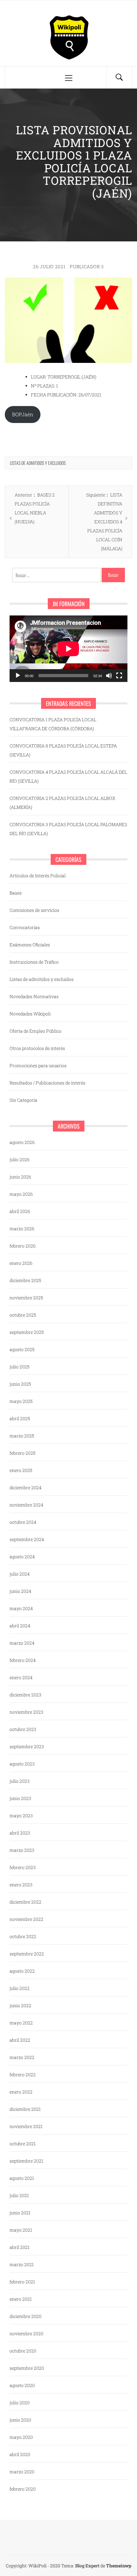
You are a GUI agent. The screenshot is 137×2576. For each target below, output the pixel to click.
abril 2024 (20, 1626)
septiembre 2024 (27, 1539)
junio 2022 (20, 2005)
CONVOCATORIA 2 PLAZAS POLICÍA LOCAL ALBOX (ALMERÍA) (62, 803)
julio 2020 (20, 2403)
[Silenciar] (109, 676)
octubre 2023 (23, 1729)
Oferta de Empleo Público (36, 1031)
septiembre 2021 (26, 2161)
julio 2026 (20, 1159)
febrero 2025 (22, 1453)
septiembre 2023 (27, 1746)
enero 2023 (21, 1885)
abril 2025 (20, 1418)
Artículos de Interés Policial (38, 876)
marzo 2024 (22, 1643)
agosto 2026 (22, 1142)
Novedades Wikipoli (30, 1014)
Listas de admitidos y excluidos (38, 463)
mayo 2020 (21, 2437)
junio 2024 (20, 1591)
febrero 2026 (23, 1246)
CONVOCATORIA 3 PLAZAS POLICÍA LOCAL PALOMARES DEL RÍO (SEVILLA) (68, 829)
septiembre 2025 (27, 1332)
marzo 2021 (22, 2264)
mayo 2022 (21, 2023)
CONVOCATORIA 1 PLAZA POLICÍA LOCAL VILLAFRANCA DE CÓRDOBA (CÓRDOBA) (53, 724)
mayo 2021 (21, 2230)
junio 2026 (20, 1177)
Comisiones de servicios (34, 910)
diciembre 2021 (25, 2109)
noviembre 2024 (26, 1505)
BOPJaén (23, 414)
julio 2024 (20, 1574)
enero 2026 (21, 1263)
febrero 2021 (22, 2282)
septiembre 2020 (27, 2368)
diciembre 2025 (25, 1280)
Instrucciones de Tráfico (34, 962)
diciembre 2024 (25, 1488)
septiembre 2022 (27, 1954)
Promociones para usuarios (38, 1065)
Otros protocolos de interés (37, 1048)
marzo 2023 (22, 1850)
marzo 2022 (22, 2057)
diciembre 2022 (25, 1902)
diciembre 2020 (25, 2316)
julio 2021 (19, 2195)
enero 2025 (21, 1470)
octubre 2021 (23, 2144)
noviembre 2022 (26, 1919)
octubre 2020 (23, 2351)
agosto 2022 (22, 1971)
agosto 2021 (22, 2178)
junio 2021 (20, 2213)
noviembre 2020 (26, 2333)
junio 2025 (20, 1384)
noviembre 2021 (26, 2126)
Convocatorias (25, 927)
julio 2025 (19, 1367)
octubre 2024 (23, 1522)
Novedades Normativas (34, 996)
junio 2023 (20, 1798)
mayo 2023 (21, 1816)
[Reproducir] (18, 676)
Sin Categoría (23, 1100)
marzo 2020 (22, 2472)
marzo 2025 (22, 1436)
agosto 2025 (22, 1349)
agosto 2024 (22, 1557)
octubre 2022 (23, 1936)
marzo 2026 (22, 1229)
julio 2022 (20, 1988)
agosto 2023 (22, 1764)
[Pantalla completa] (119, 676)
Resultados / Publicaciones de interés (47, 1083)
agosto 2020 (22, 2385)
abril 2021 (20, 2247)
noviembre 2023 (26, 1712)
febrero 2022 (23, 2075)
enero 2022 (21, 2092)
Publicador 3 (87, 266)
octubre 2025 (23, 1315)
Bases (16, 893)
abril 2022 (20, 2040)
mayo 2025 (21, 1401)
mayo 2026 (21, 1194)
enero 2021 (21, 2299)
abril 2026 (20, 1211)
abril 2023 (20, 1833)
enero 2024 (21, 1677)
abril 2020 (20, 2454)
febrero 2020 (23, 2489)
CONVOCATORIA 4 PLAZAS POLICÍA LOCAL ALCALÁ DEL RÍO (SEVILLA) (68, 776)
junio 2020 (20, 2420)
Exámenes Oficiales (30, 945)
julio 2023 (20, 1781)
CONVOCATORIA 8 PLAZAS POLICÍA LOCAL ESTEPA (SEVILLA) (63, 750)
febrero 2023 (23, 1867)
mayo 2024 (21, 1608)
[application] (68, 649)
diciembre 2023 (25, 1695)
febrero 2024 (23, 1660)
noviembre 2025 (26, 1298)
